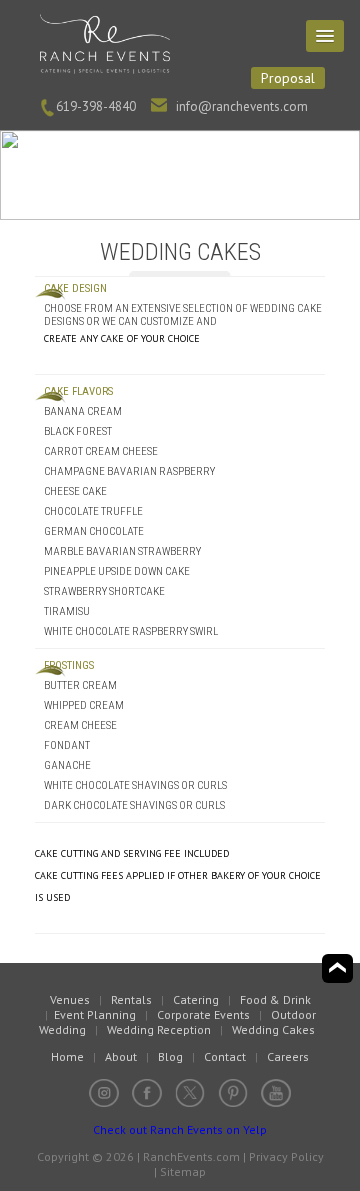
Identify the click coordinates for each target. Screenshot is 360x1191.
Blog (170, 1056)
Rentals (131, 999)
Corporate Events (203, 1014)
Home (67, 1056)
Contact (225, 1056)
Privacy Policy (286, 1156)
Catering (196, 999)
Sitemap (183, 1171)
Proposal (288, 78)
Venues (70, 999)
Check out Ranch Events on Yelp (180, 1129)
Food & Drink (275, 999)
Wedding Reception (159, 1029)
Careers (288, 1056)
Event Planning (95, 1014)
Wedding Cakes (273, 1029)
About (121, 1056)
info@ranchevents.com (242, 106)
